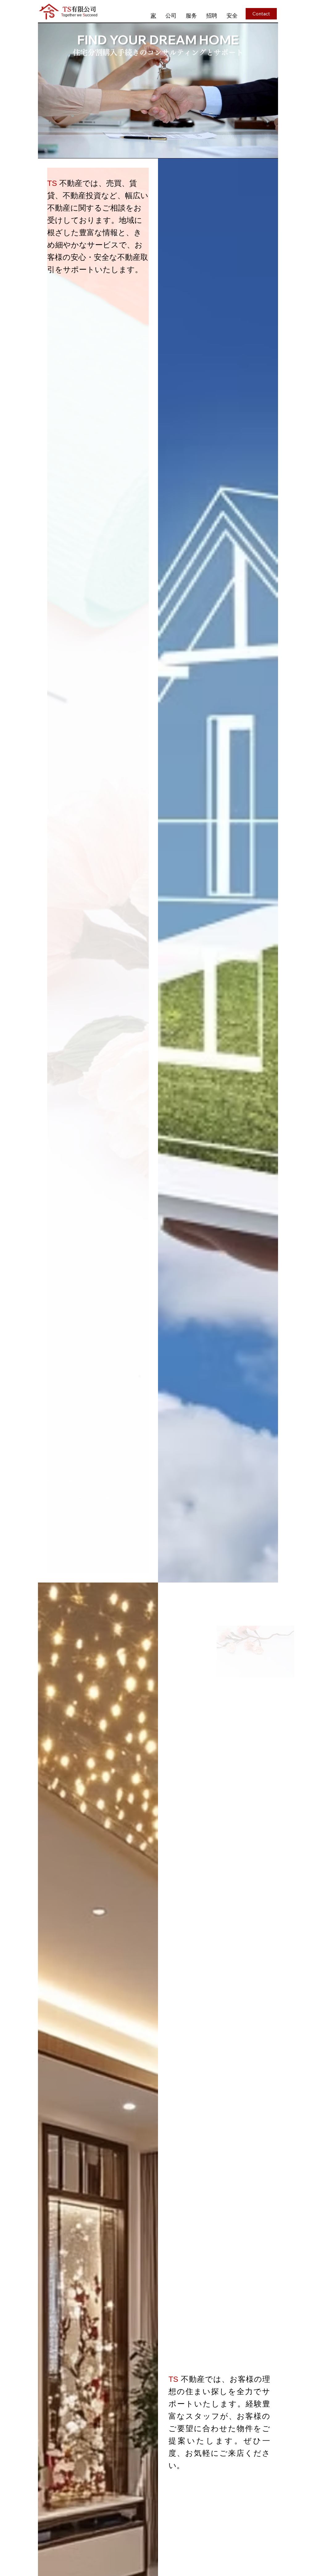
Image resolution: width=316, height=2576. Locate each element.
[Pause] (46, 150)
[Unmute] (56, 150)
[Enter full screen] (270, 150)
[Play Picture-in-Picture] (259, 150)
